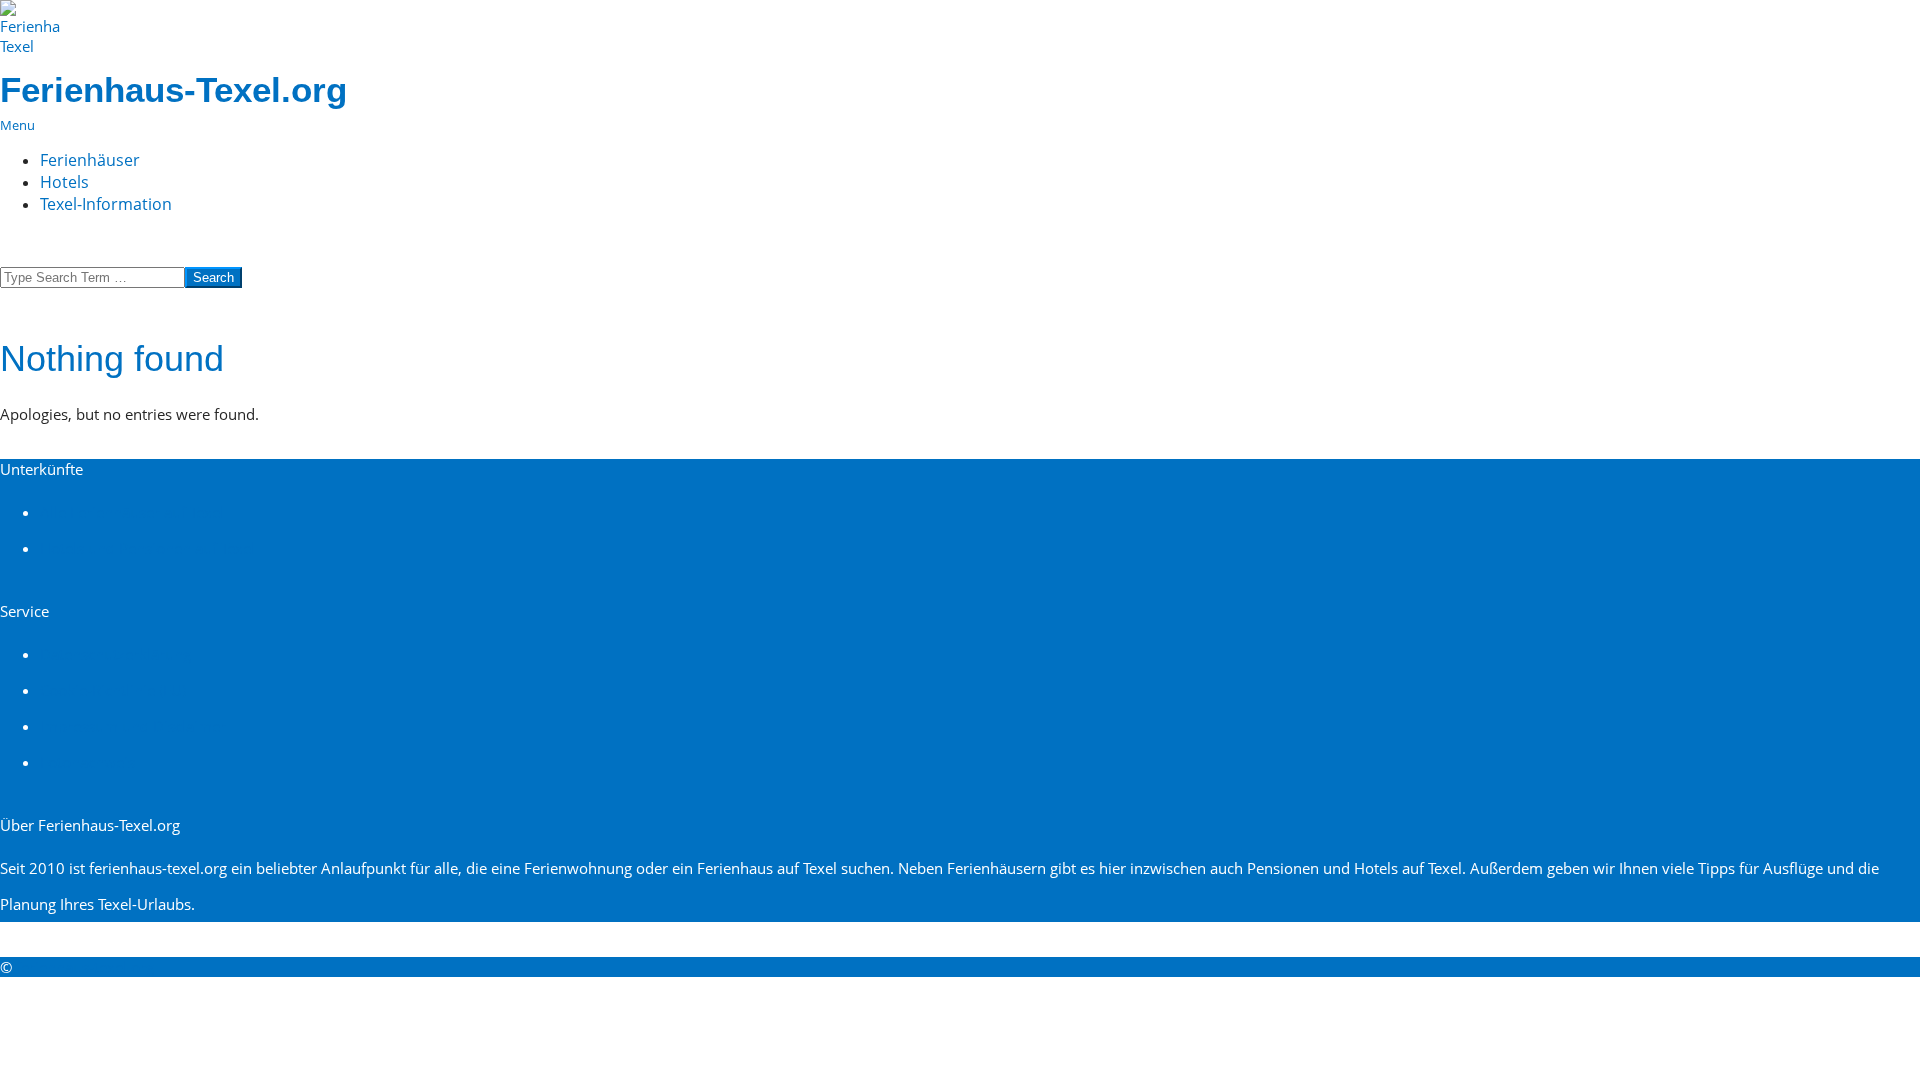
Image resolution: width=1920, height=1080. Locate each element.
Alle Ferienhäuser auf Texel (132, 512)
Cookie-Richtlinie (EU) (113, 690)
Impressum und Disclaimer (133, 726)
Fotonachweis (87, 762)
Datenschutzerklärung (115, 654)
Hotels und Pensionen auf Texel (147, 548)
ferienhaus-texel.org (85, 967)
